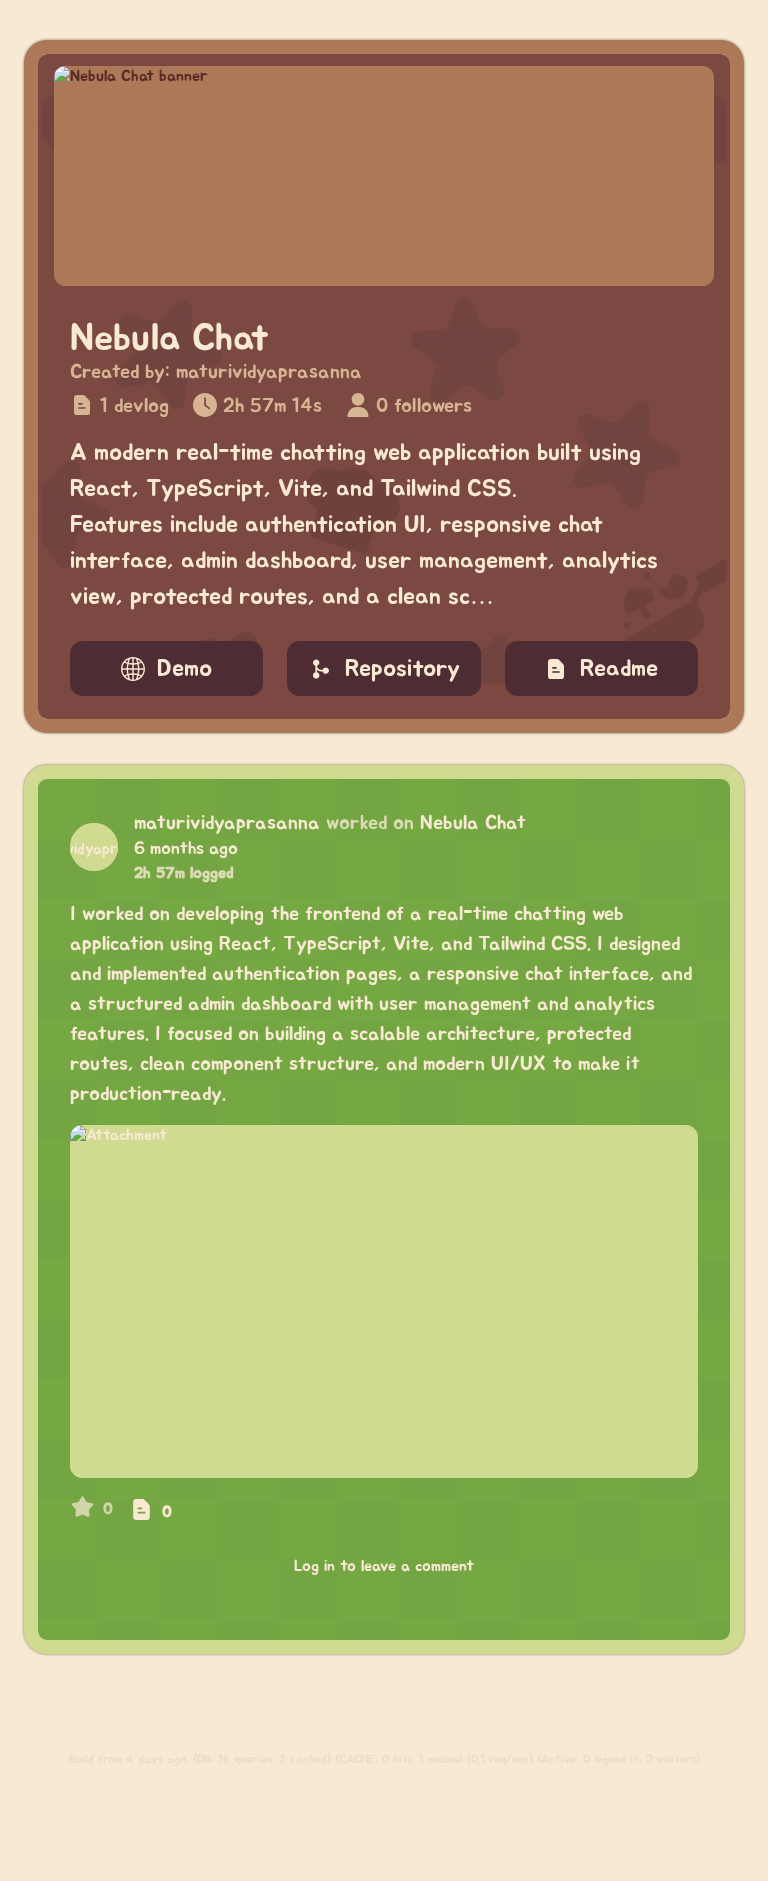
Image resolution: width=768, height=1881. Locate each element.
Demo (184, 669)
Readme (619, 669)
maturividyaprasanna (269, 372)
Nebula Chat (473, 823)
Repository (402, 669)
